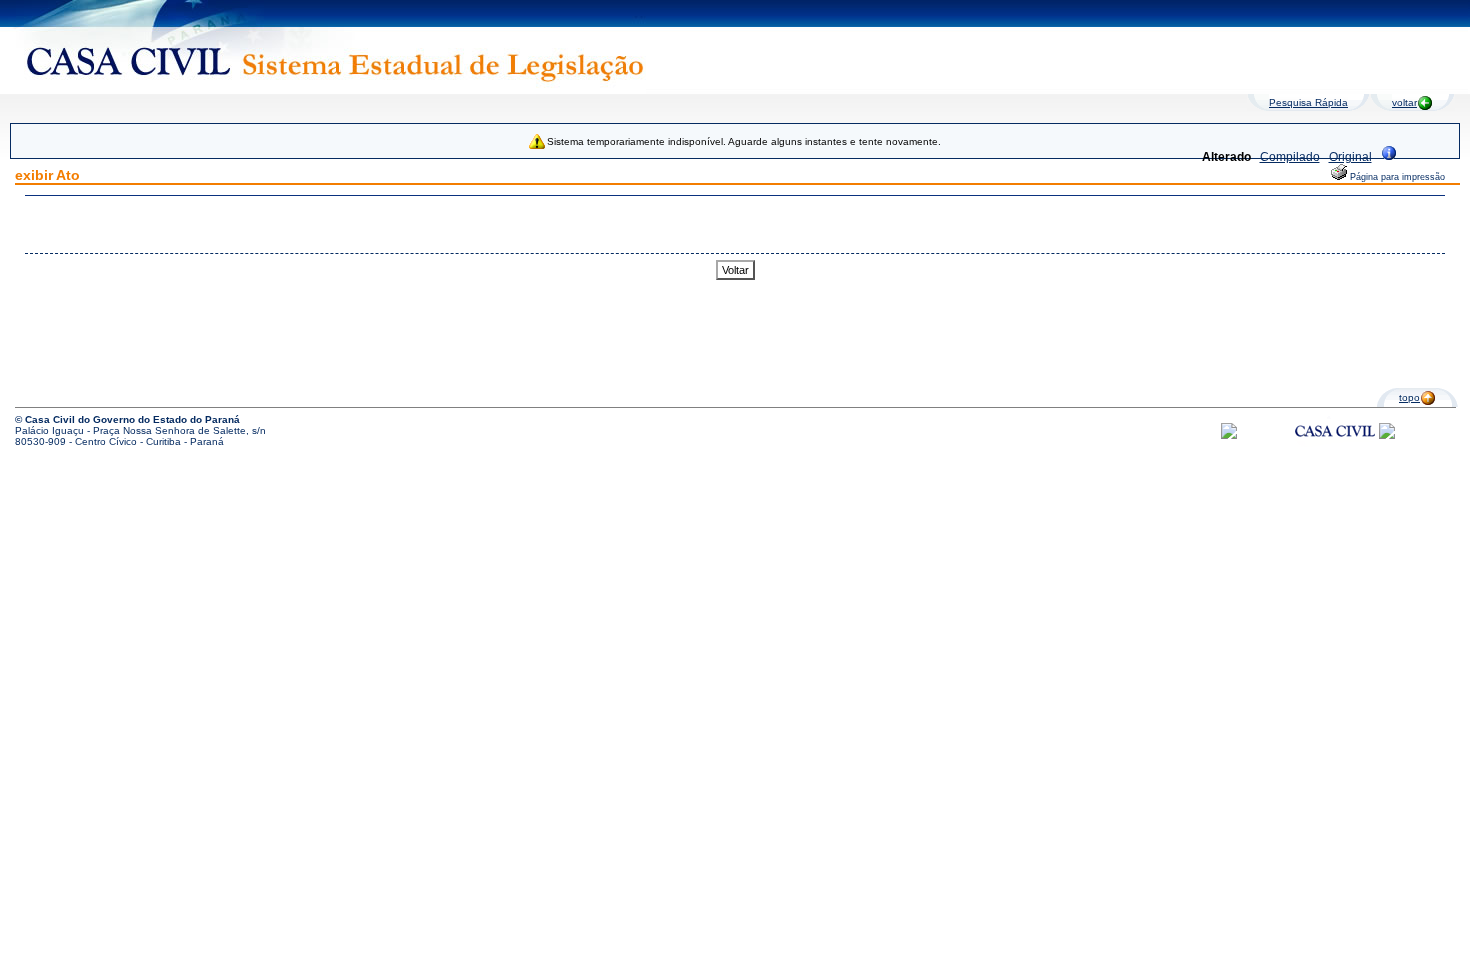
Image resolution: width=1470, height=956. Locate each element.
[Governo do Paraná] (1387, 435)
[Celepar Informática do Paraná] (1229, 435)
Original (1350, 157)
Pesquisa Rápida (1308, 102)
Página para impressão (1396, 177)
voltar (1404, 102)
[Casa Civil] (1335, 449)
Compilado (1290, 157)
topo (1409, 397)
